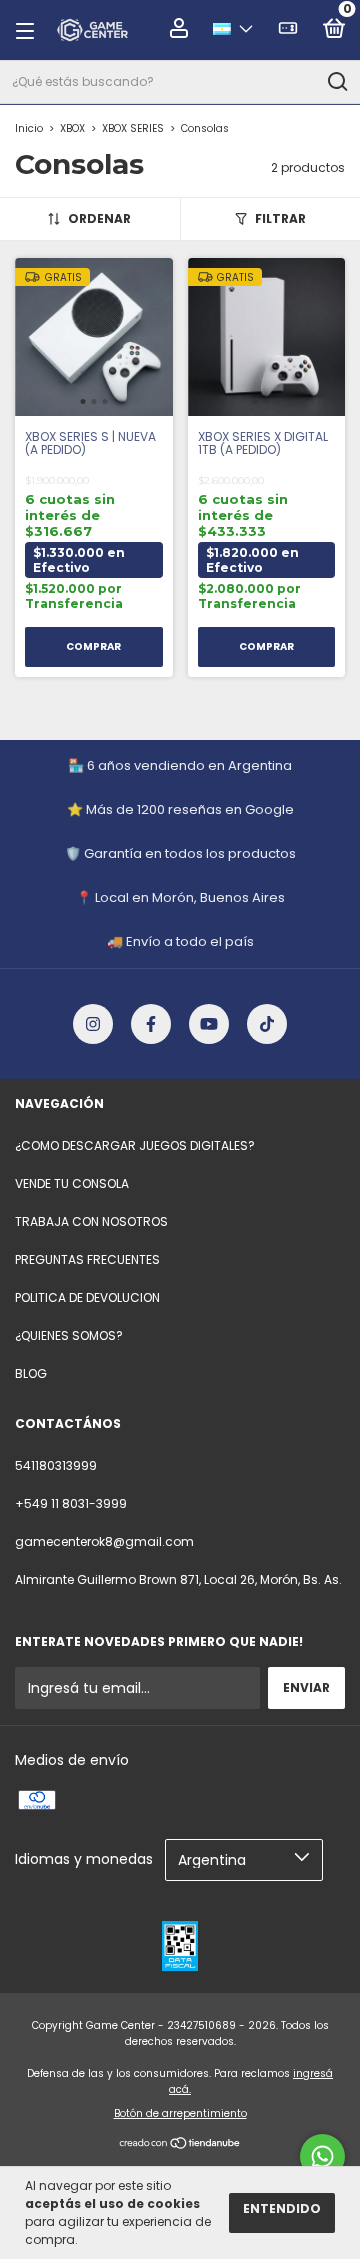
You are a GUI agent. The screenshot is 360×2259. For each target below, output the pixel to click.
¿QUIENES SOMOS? (69, 1335)
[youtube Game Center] (209, 1024)
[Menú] (31, 30)
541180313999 (56, 1465)
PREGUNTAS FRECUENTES (87, 1259)
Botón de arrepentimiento (180, 2113)
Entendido (282, 2208)
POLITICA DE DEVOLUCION (87, 1297)
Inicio (29, 128)
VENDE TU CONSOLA (72, 1183)
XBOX (72, 128)
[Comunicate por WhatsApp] (322, 2156)
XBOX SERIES (133, 128)
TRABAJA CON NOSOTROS (91, 1221)
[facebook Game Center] (151, 1024)
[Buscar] (336, 82)
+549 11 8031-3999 (71, 1503)
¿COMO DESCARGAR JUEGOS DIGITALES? (135, 1145)
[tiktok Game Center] (267, 1024)
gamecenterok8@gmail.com (104, 1541)
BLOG (31, 1373)
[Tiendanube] (180, 2145)
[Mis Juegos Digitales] (288, 31)
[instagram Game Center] (93, 1024)
